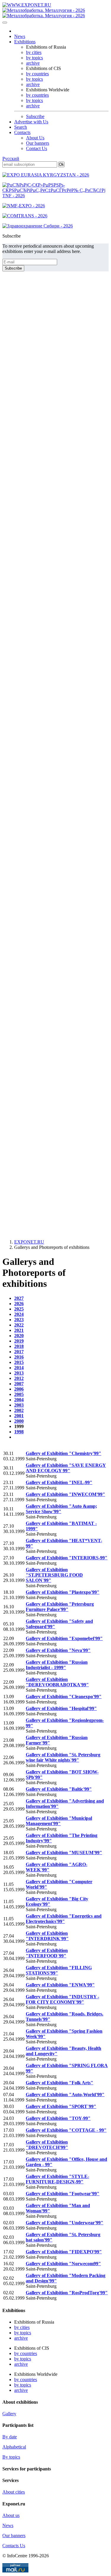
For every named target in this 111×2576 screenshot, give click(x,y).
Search (21, 127)
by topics (34, 58)
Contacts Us (14, 2546)
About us (11, 2515)
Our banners (38, 143)
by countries (37, 74)
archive (33, 63)
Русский (11, 159)
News (20, 36)
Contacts (22, 132)
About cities (14, 2492)
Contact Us (37, 148)
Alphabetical (14, 2447)
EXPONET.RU (29, 1242)
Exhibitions (25, 42)
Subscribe (35, 116)
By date (10, 2437)
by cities (34, 52)
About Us (35, 138)
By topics (11, 2457)
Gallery (9, 2414)
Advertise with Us (31, 122)
